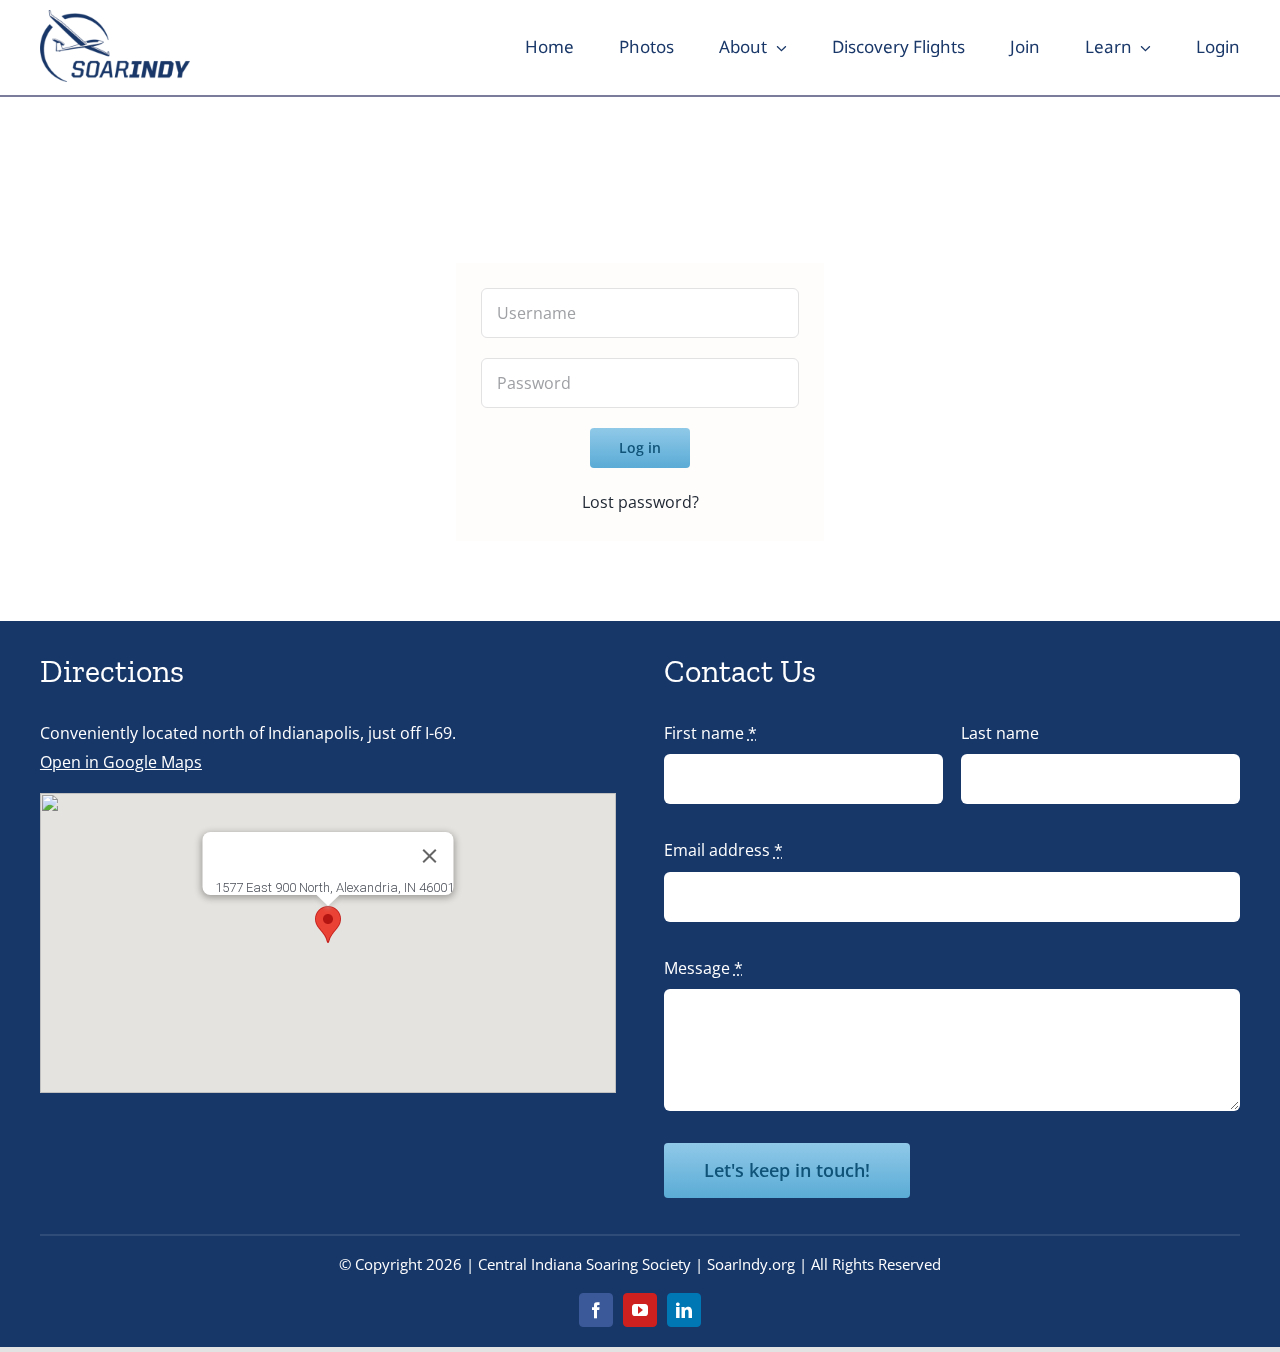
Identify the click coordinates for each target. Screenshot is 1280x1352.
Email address (723, 850)
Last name (1000, 733)
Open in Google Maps (121, 762)
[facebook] (596, 1310)
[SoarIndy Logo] (115, 18)
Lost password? (640, 502)
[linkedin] (684, 1310)
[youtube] (640, 1310)
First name (710, 733)
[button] (328, 924)
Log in (640, 447)
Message (703, 968)
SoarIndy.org (751, 1264)
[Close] (430, 856)
